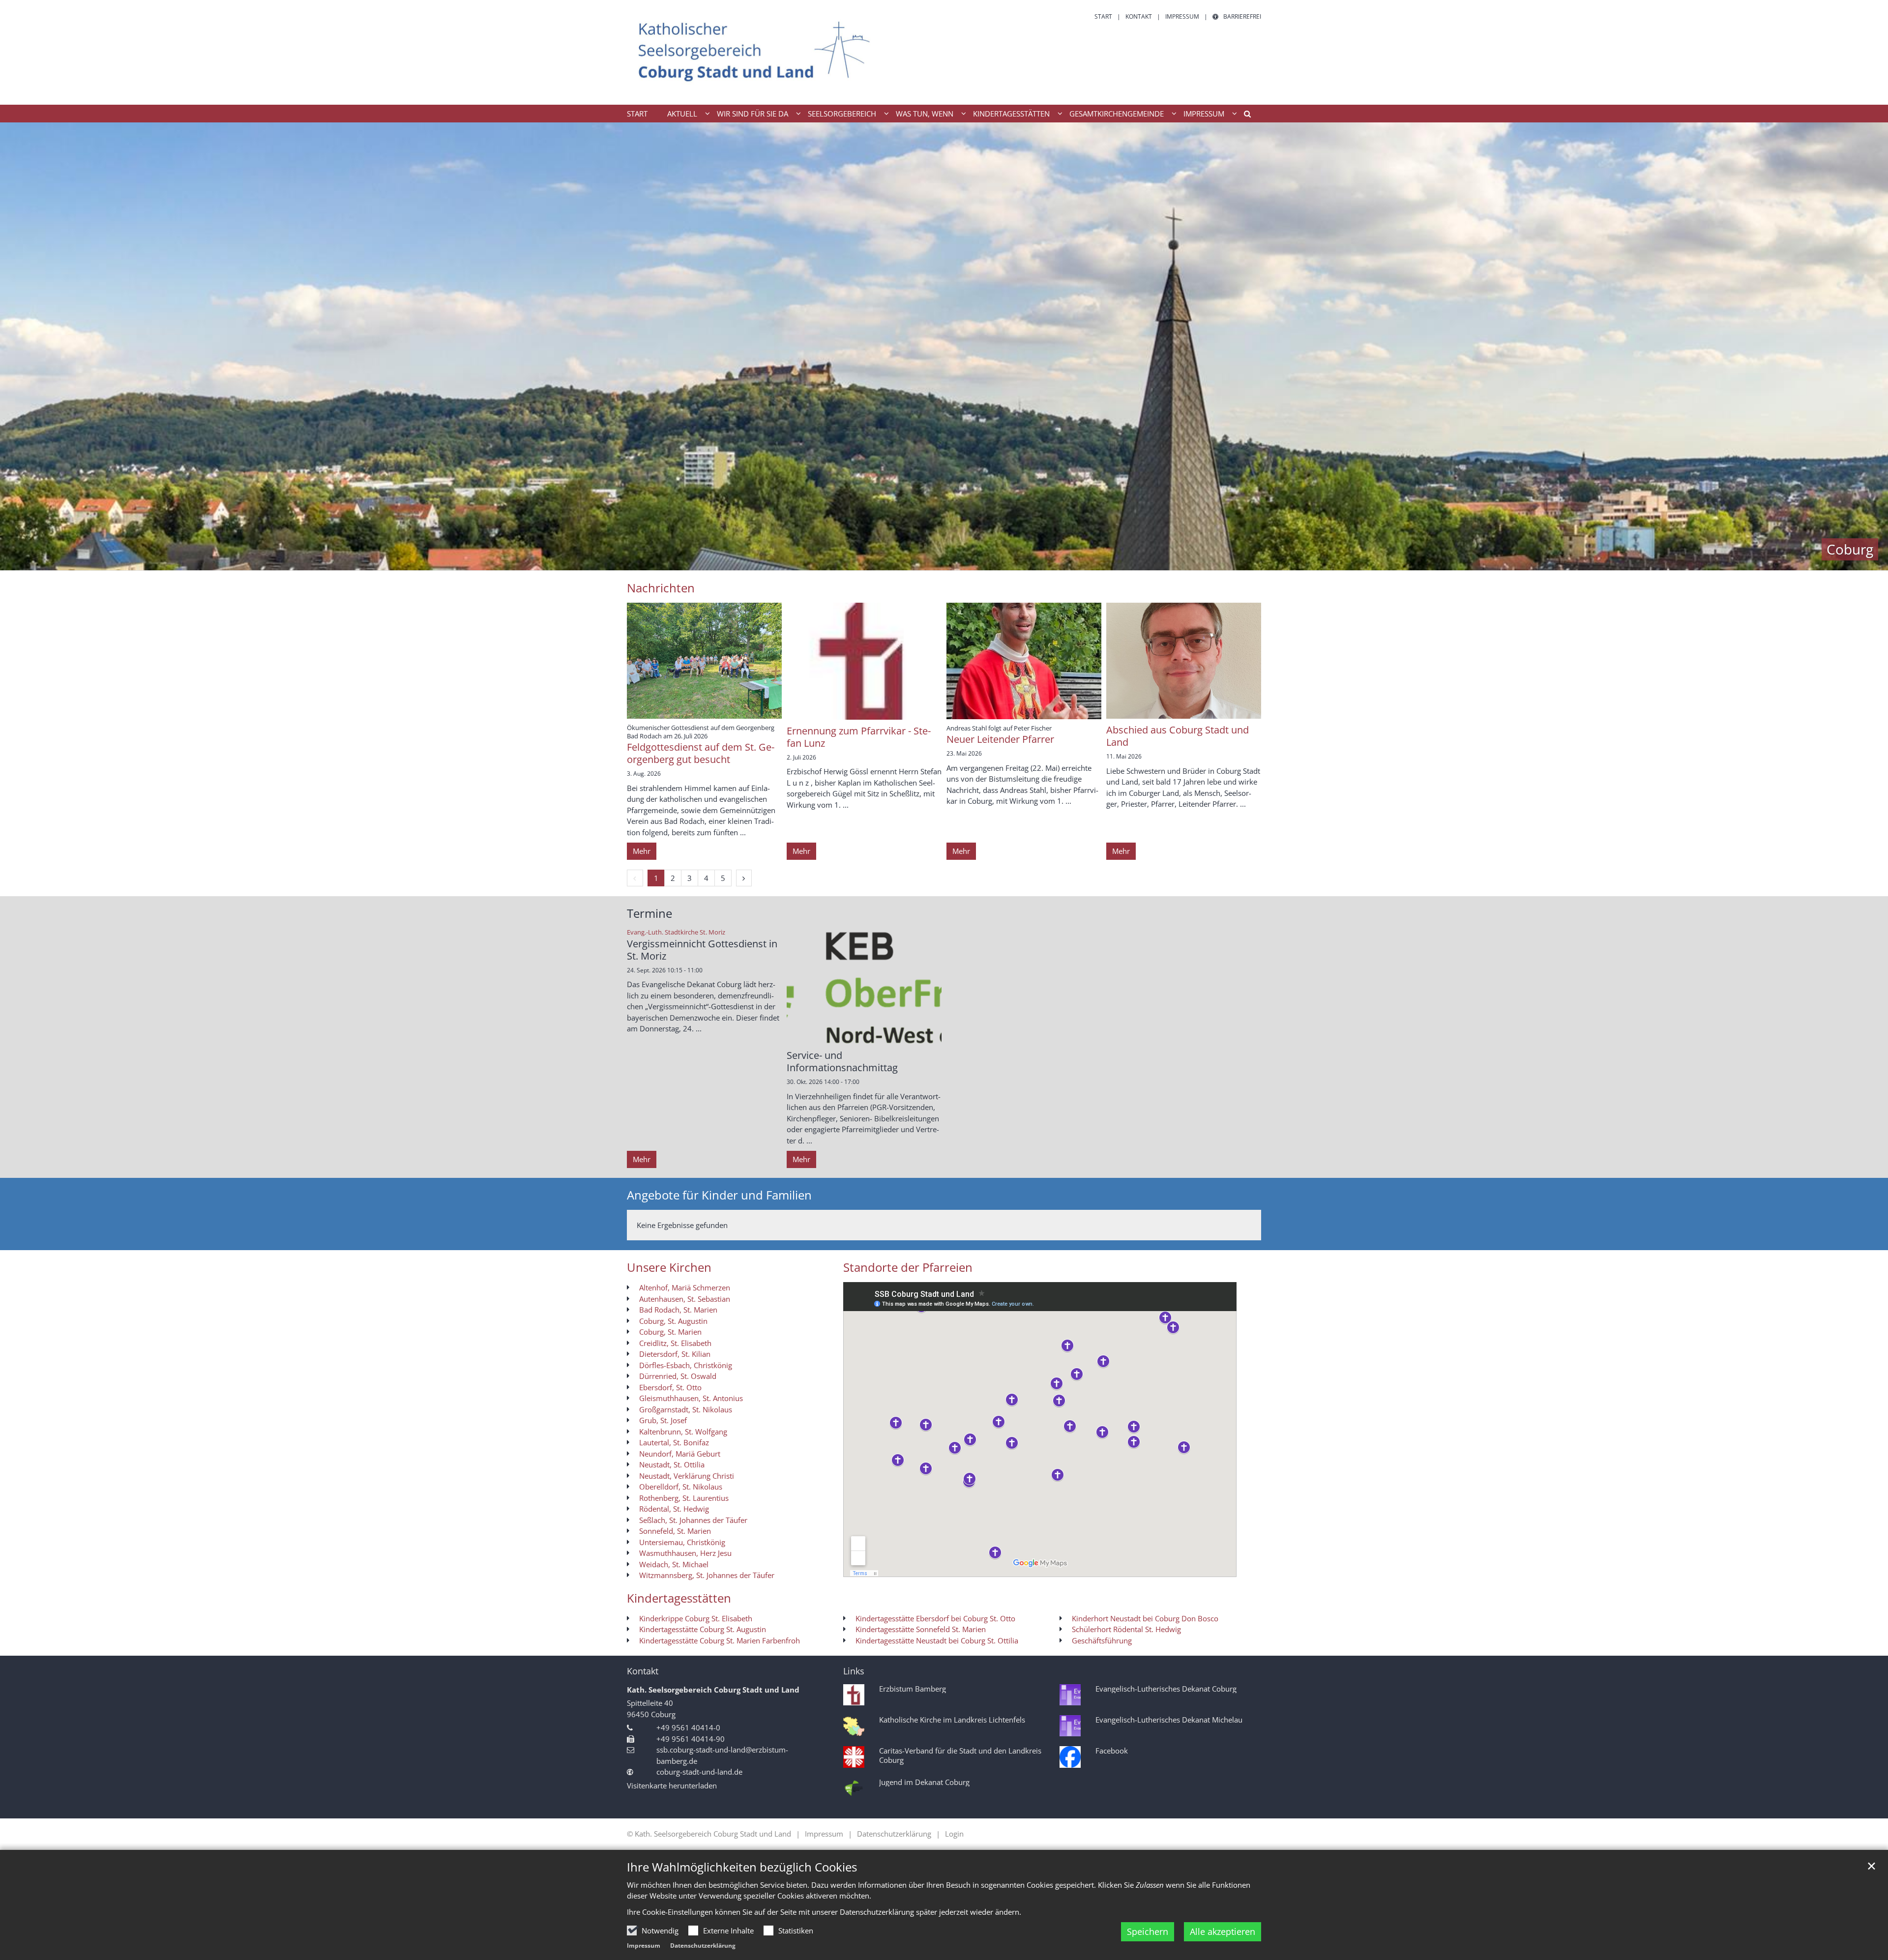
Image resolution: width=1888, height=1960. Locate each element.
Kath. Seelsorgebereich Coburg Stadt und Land (713, 1690)
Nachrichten (661, 588)
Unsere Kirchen (669, 1267)
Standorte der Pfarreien (908, 1267)
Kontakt (643, 1671)
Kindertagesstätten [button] (1011, 114)
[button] (1244, 116)
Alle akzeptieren (1223, 1931)
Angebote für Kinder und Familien (719, 1195)
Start (637, 114)
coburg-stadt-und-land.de (699, 1772)
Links (854, 1671)
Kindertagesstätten (679, 1598)
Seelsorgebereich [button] (842, 114)
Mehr (642, 851)
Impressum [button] (1204, 114)
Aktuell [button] (682, 114)
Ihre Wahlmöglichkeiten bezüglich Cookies (742, 1867)
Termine (649, 913)
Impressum (644, 1945)
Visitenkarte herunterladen (672, 1785)
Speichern (1148, 1931)
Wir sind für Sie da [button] (752, 114)
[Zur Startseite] (755, 52)
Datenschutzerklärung (703, 1945)
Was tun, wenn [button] (925, 114)
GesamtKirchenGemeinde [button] (1117, 114)
